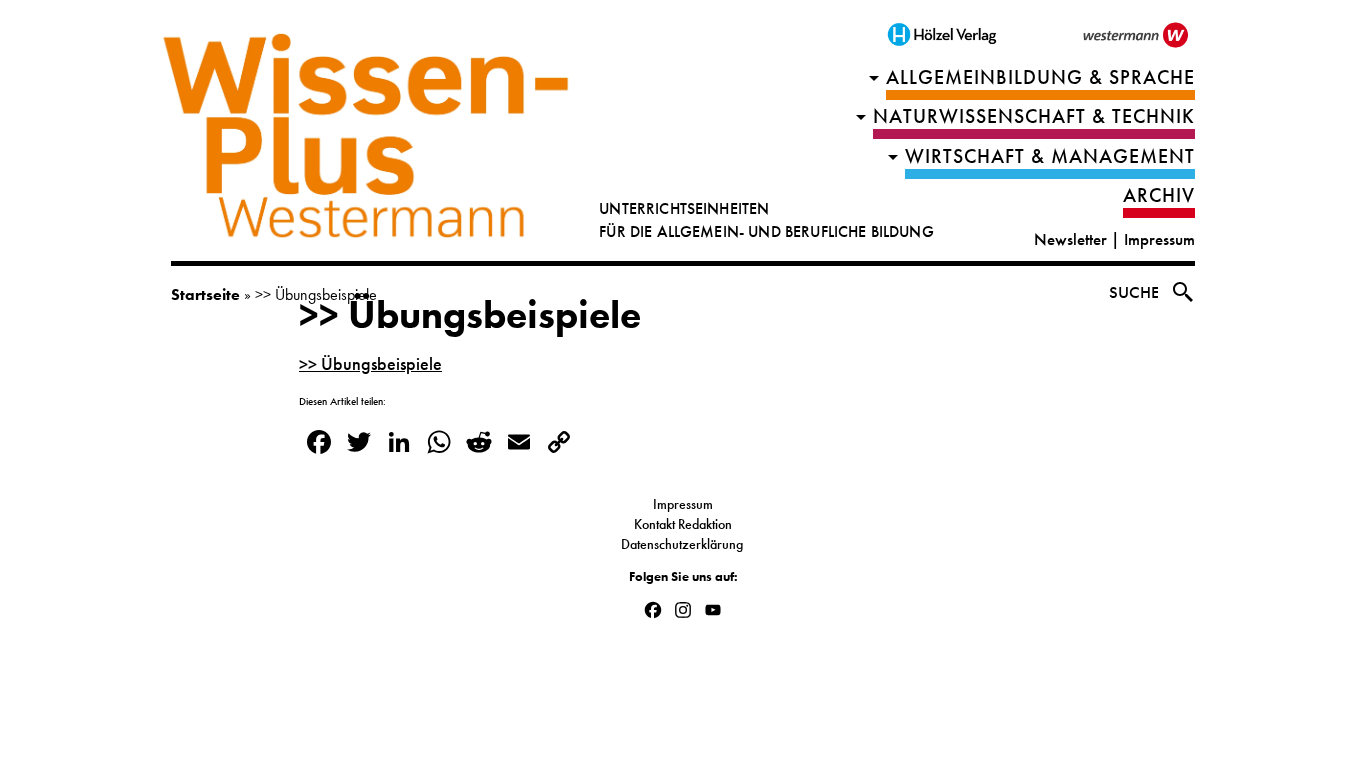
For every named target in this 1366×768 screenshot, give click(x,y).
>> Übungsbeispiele (470, 315)
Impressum (1159, 239)
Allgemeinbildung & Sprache (1040, 77)
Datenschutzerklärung (683, 544)
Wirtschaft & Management (1050, 156)
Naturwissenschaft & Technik (1034, 116)
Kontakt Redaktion (683, 524)
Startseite (205, 294)
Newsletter (1070, 239)
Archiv (1159, 195)
